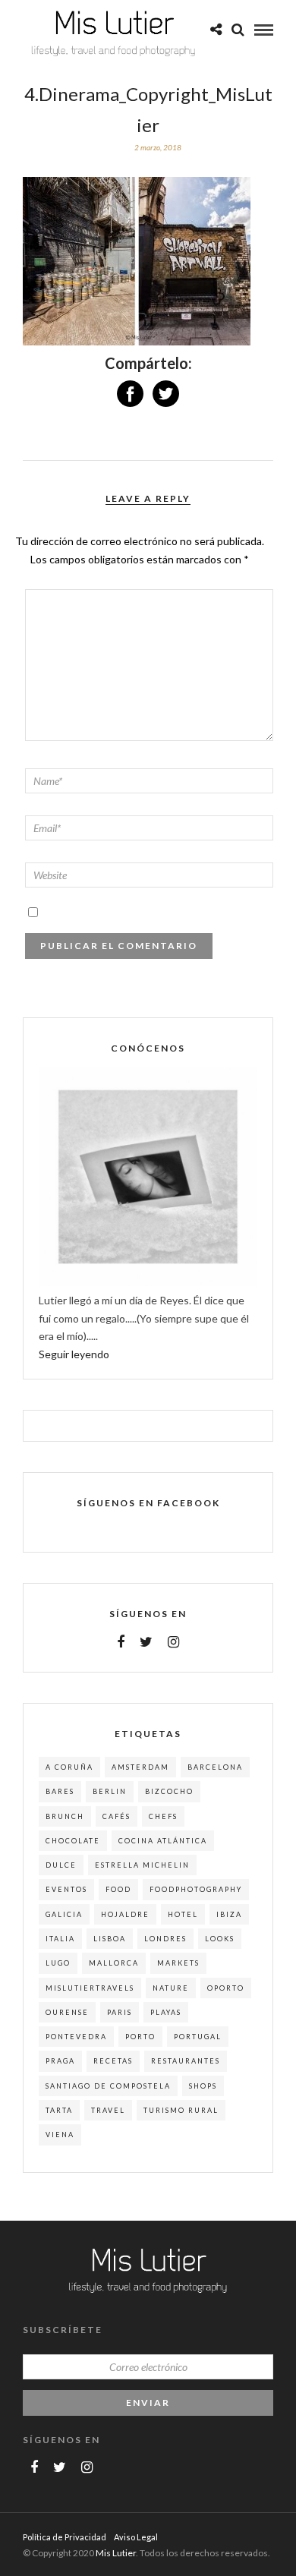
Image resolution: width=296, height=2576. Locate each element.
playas (166, 2012)
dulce (61, 1865)
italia (60, 1939)
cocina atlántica (163, 1841)
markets (178, 1963)
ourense (67, 2012)
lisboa (110, 1939)
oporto (226, 1988)
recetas (113, 2061)
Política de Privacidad (65, 2537)
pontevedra (76, 2037)
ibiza (229, 1914)
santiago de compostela (108, 2086)
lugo (58, 1963)
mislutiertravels (90, 1988)
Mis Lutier (116, 2553)
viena (60, 2135)
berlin (110, 1791)
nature (171, 1988)
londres (165, 1939)
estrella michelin (142, 1865)
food (118, 1889)
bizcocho (169, 1791)
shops (203, 2086)
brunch (65, 1816)
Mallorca (114, 1963)
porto (140, 2037)
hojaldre (125, 1914)
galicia (64, 1914)
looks (220, 1939)
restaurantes (186, 2061)
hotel (183, 1914)
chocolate (73, 1841)
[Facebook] (121, 1642)
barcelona (215, 1767)
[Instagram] (173, 1642)
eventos (66, 1889)
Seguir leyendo (74, 1354)
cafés (117, 1816)
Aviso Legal (136, 2537)
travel (108, 2110)
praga (60, 2061)
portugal (198, 2037)
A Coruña (69, 1767)
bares (60, 1791)
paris (120, 2012)
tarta (59, 2110)
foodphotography (196, 1889)
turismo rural (181, 2110)
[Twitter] (146, 1642)
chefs (163, 1816)
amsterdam (140, 1767)
